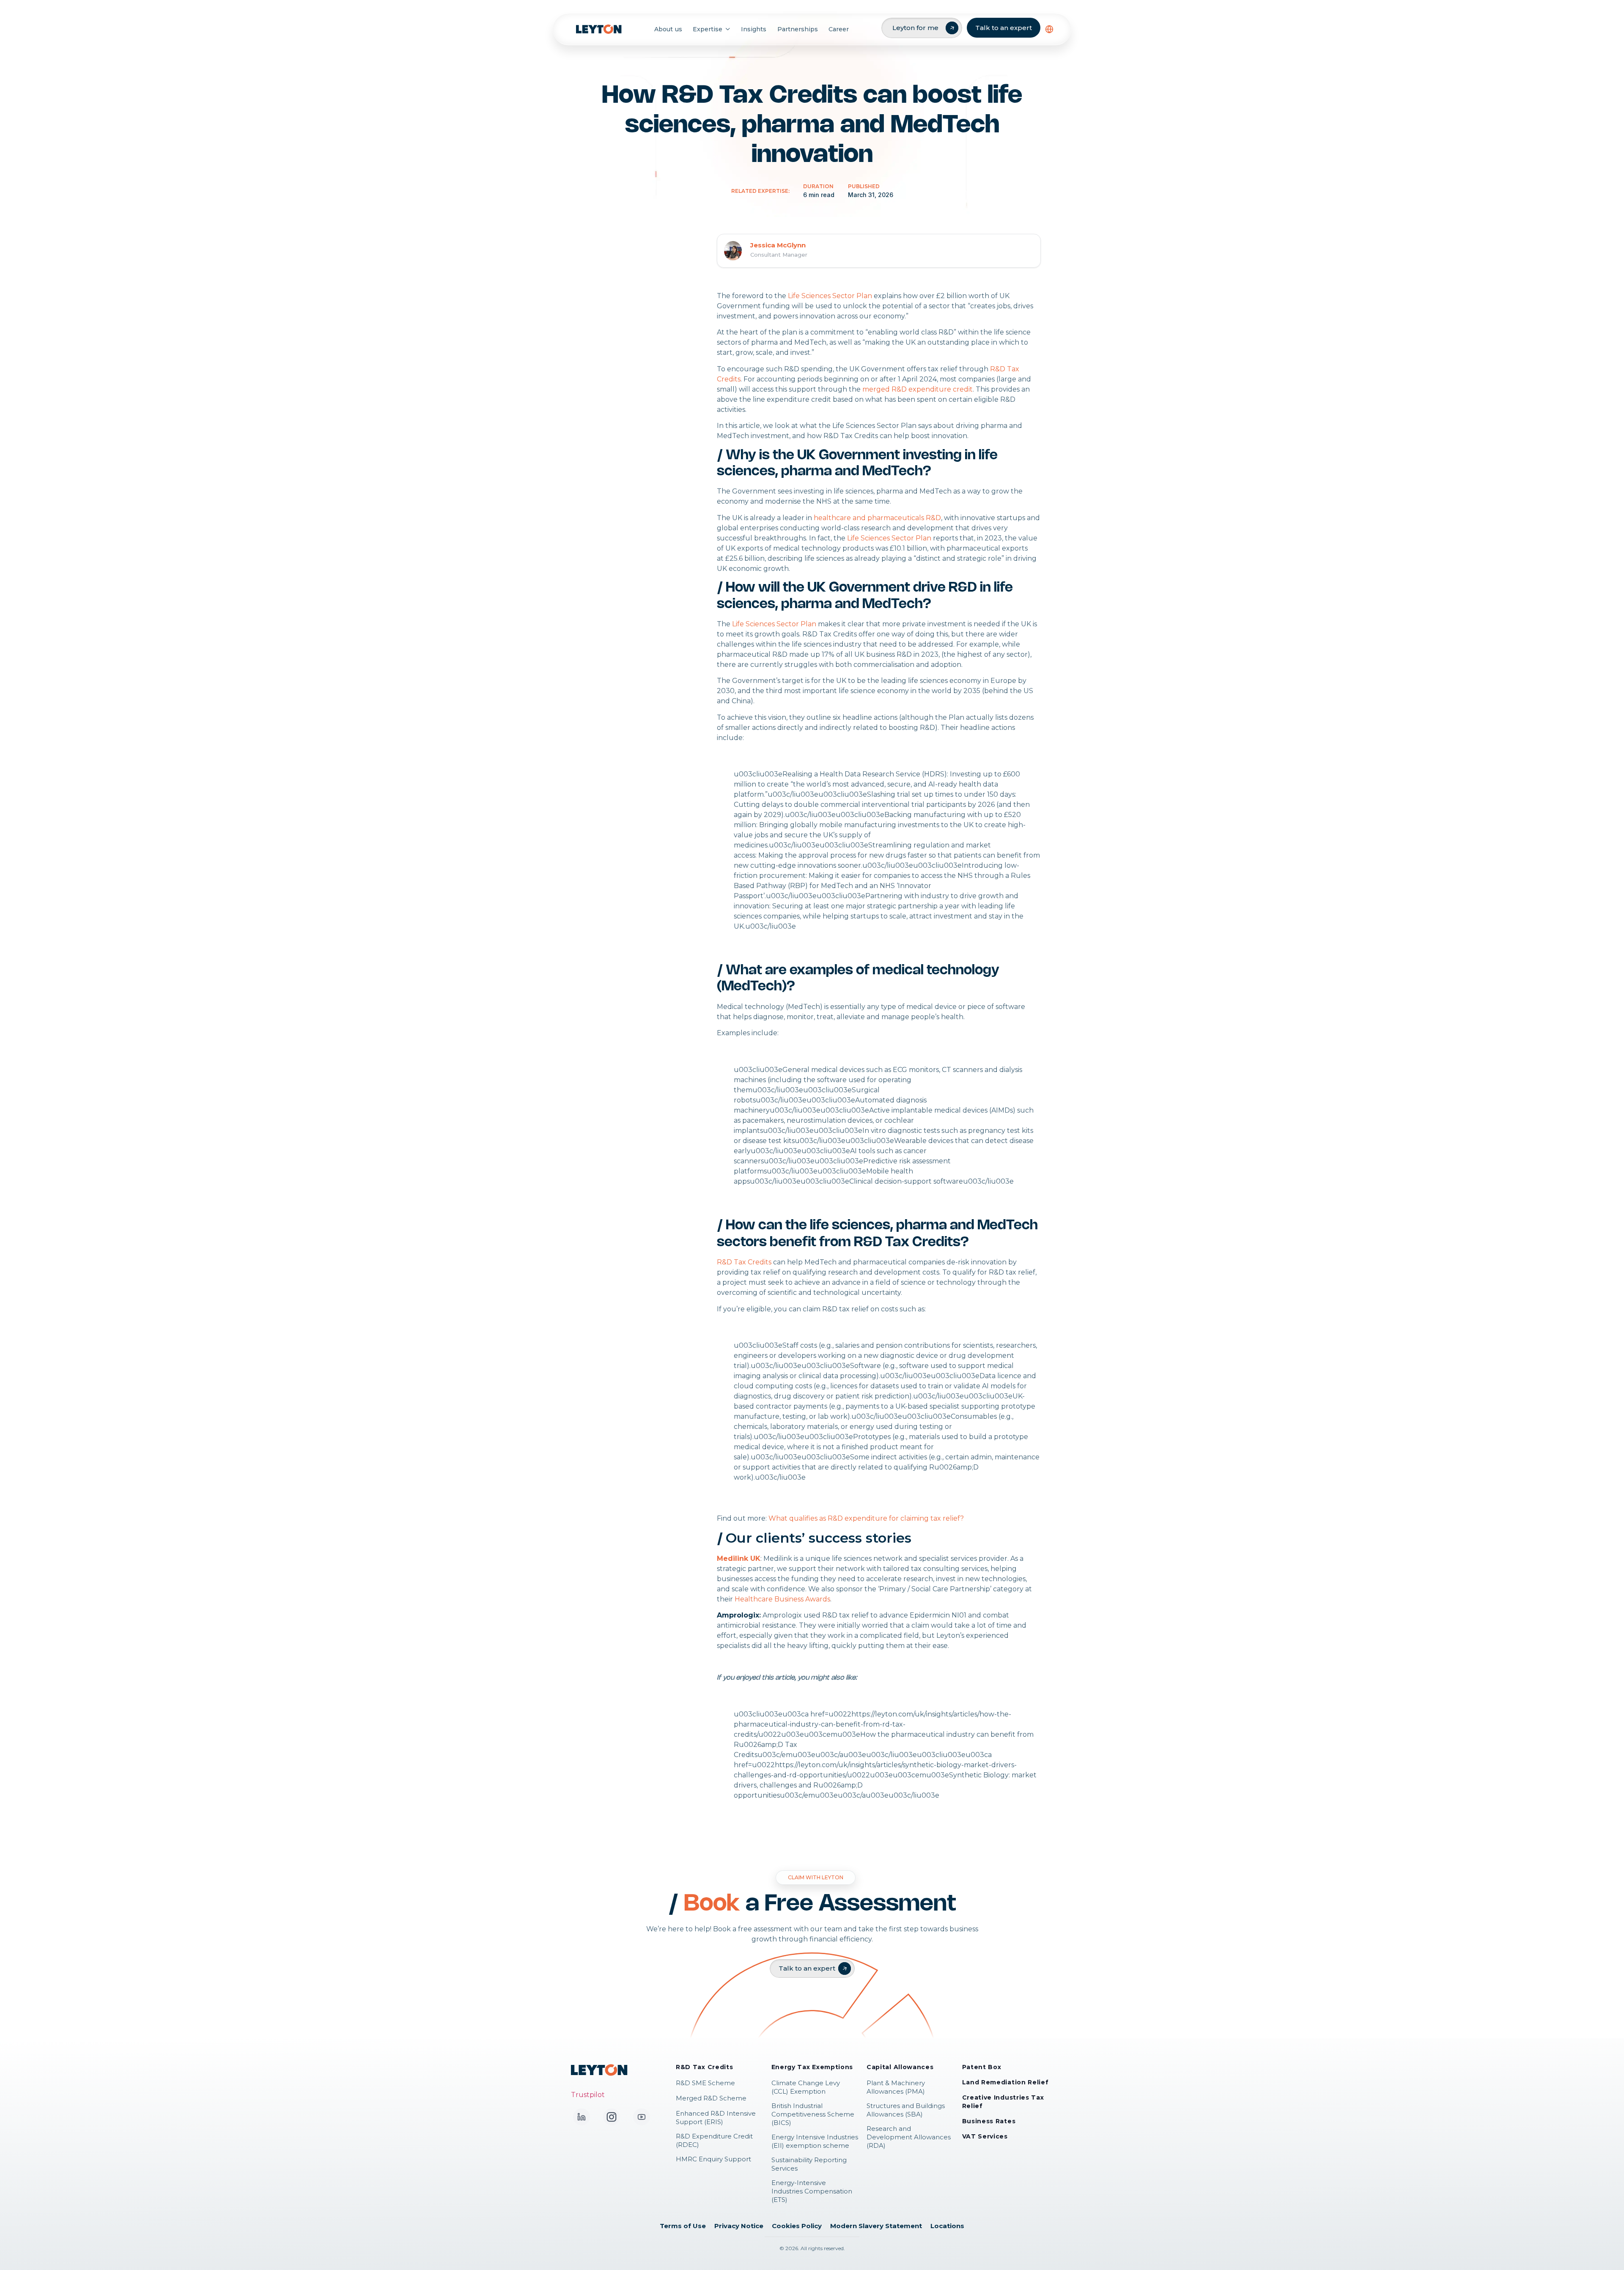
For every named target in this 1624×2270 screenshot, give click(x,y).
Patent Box (982, 2067)
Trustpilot (588, 2095)
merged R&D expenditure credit (918, 389)
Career (839, 29)
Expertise (708, 29)
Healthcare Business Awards (782, 1599)
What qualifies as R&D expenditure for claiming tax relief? (866, 1518)
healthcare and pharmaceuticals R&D (877, 518)
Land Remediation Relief (1005, 2082)
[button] (1049, 29)
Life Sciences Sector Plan (830, 296)
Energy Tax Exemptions (812, 2067)
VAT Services (985, 2136)
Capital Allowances (900, 2067)
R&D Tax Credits (744, 1262)
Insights (754, 29)
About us (668, 29)
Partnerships (798, 29)
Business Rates (989, 2121)
